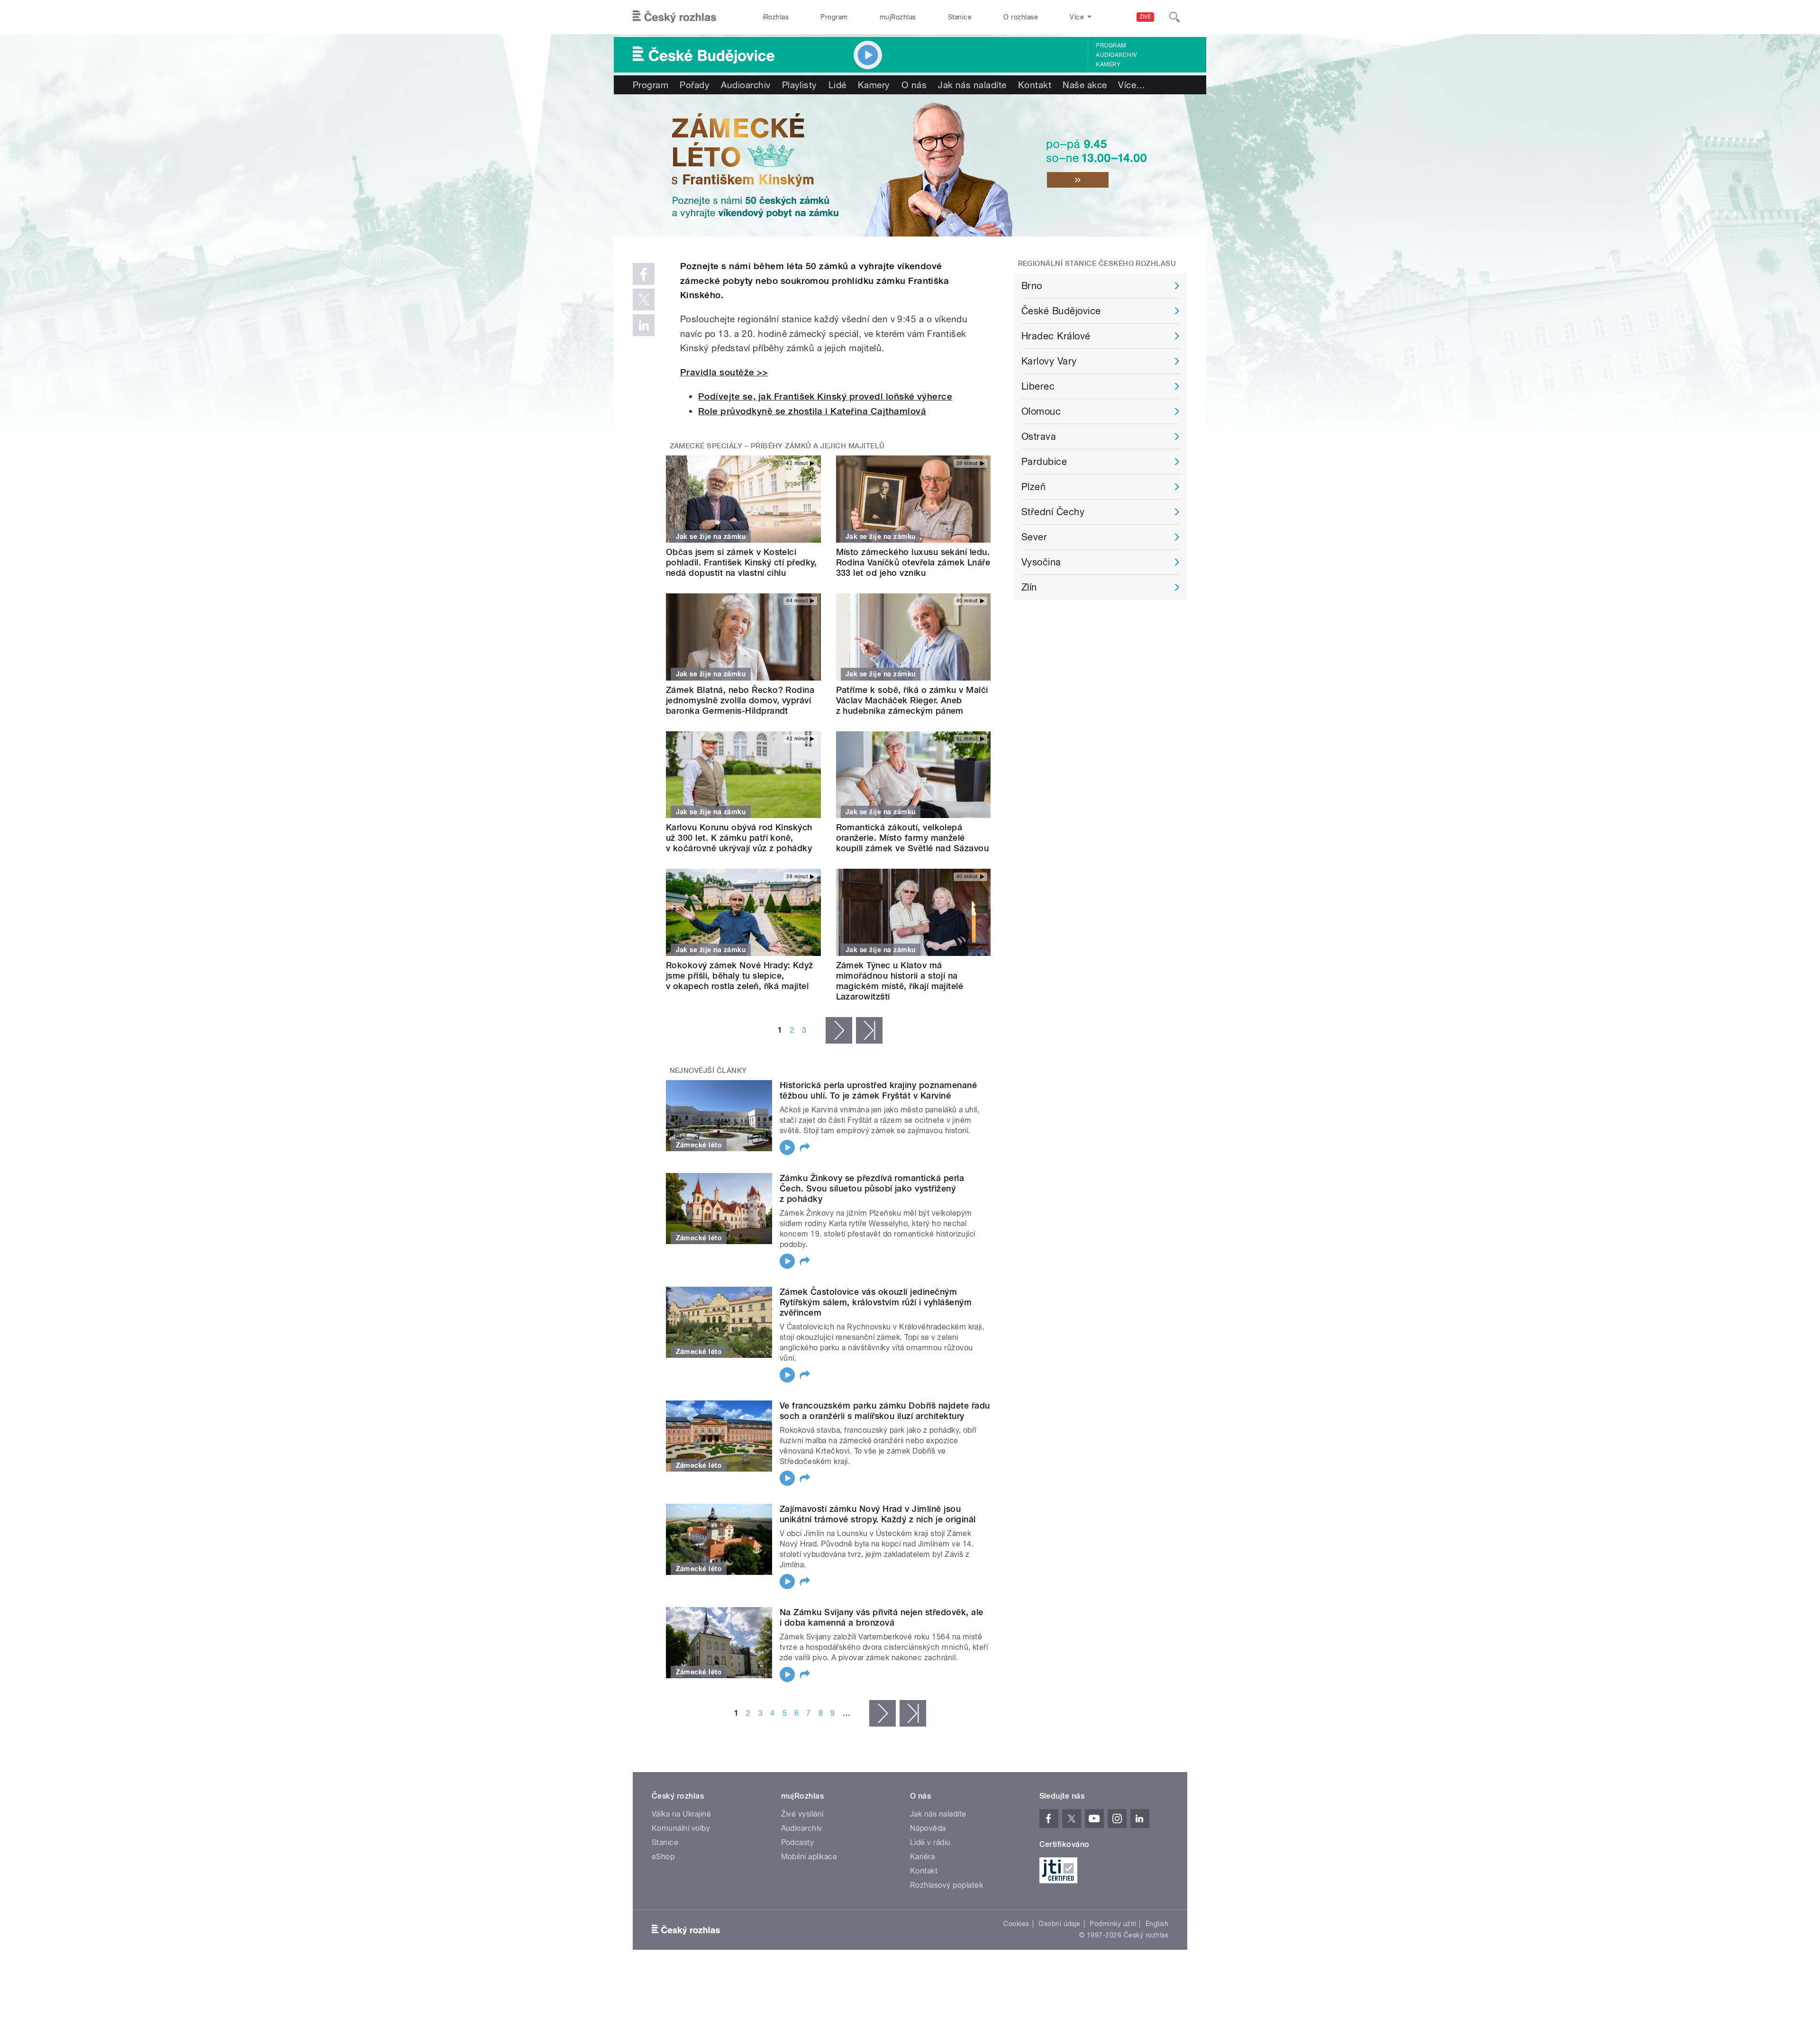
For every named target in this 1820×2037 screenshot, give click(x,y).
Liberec (1038, 386)
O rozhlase (1021, 17)
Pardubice (1044, 462)
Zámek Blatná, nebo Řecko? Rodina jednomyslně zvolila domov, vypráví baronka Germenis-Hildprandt (740, 700)
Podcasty (798, 1842)
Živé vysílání (802, 1814)
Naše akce (1085, 85)
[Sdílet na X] (644, 300)
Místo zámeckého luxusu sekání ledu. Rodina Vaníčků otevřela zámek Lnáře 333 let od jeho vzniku (913, 562)
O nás (914, 85)
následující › (839, 1030)
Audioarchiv (1116, 55)
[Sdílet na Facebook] (644, 274)
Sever (1034, 537)
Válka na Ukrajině (681, 1814)
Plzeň (1033, 487)
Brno (1032, 286)
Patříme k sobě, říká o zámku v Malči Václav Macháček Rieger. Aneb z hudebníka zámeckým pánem (912, 700)
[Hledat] (1174, 17)
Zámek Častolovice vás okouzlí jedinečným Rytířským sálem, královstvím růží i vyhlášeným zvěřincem (876, 1302)
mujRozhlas (898, 17)
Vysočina (1041, 562)
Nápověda (928, 1828)
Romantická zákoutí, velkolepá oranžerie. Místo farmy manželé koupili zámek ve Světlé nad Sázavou (913, 838)
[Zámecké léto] (910, 165)
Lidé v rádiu (930, 1842)
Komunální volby (681, 1828)
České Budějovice (1061, 311)
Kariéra (922, 1857)
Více (1132, 85)
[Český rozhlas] (674, 17)
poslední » (869, 1030)
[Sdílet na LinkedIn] (644, 325)
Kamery (1108, 64)
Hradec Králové (1056, 336)
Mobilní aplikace (809, 1857)
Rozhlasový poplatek (946, 1885)
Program (834, 17)
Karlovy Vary (1049, 361)
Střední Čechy (1053, 512)
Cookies (1016, 1924)
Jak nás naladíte (972, 85)
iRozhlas (776, 17)
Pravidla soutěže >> (724, 372)
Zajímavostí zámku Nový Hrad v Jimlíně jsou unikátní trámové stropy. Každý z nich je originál (878, 1514)
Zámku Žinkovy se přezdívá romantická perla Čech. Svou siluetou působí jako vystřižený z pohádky (872, 1188)
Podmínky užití (1113, 1924)
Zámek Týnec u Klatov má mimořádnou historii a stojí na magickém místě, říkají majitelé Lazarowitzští (900, 981)
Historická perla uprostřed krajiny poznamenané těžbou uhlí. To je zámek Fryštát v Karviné (878, 1090)
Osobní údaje (1060, 1924)
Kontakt (1035, 85)
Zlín (1029, 587)
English (1157, 1924)
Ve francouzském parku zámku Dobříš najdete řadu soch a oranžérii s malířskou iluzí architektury (885, 1411)
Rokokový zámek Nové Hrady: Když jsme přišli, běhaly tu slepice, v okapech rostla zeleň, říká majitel (740, 976)
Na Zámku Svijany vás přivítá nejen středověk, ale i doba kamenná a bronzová (882, 1617)
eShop (663, 1857)
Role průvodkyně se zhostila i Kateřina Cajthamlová (812, 411)
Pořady (695, 85)
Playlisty (800, 85)
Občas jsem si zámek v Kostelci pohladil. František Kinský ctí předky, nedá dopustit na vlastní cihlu (741, 562)
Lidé (837, 85)
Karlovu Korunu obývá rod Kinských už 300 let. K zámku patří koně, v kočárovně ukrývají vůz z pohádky (739, 838)
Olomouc (1041, 411)
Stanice (960, 17)
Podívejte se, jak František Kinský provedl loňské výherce (825, 396)
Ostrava (1039, 436)
